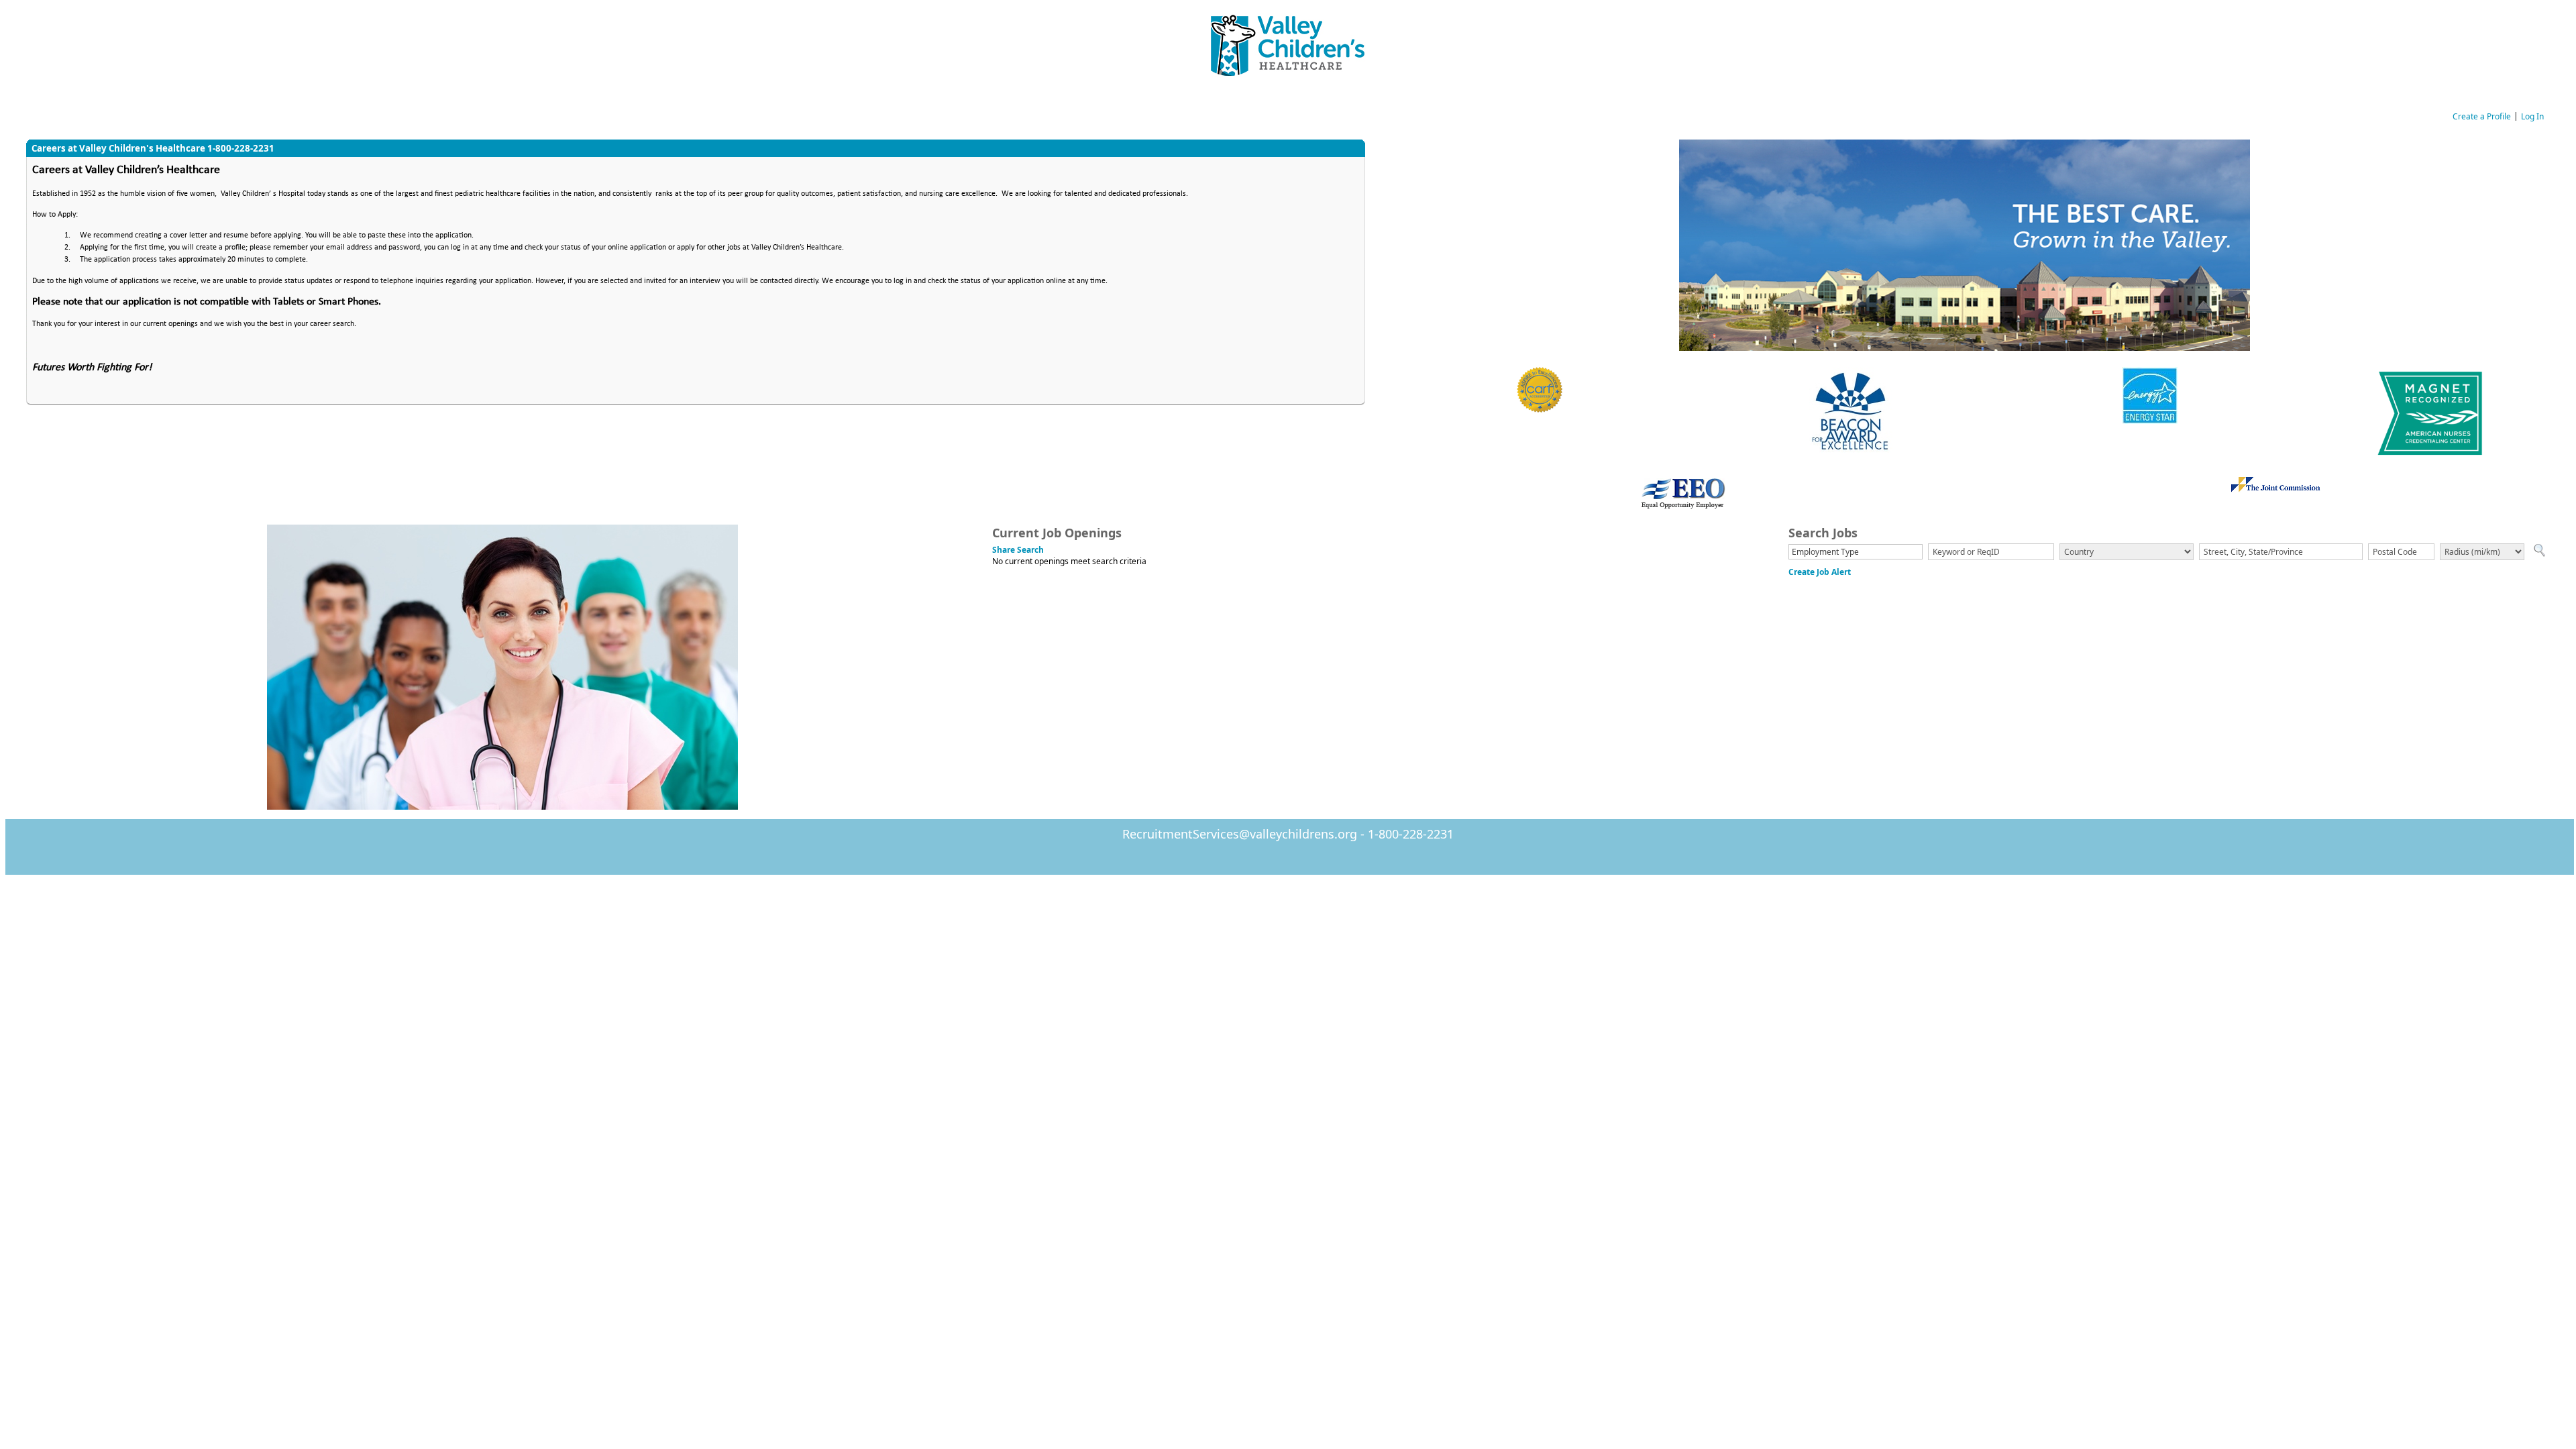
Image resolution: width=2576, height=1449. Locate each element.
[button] (2539, 552)
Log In (2532, 116)
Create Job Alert (1820, 572)
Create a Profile (2482, 116)
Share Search (1018, 550)
